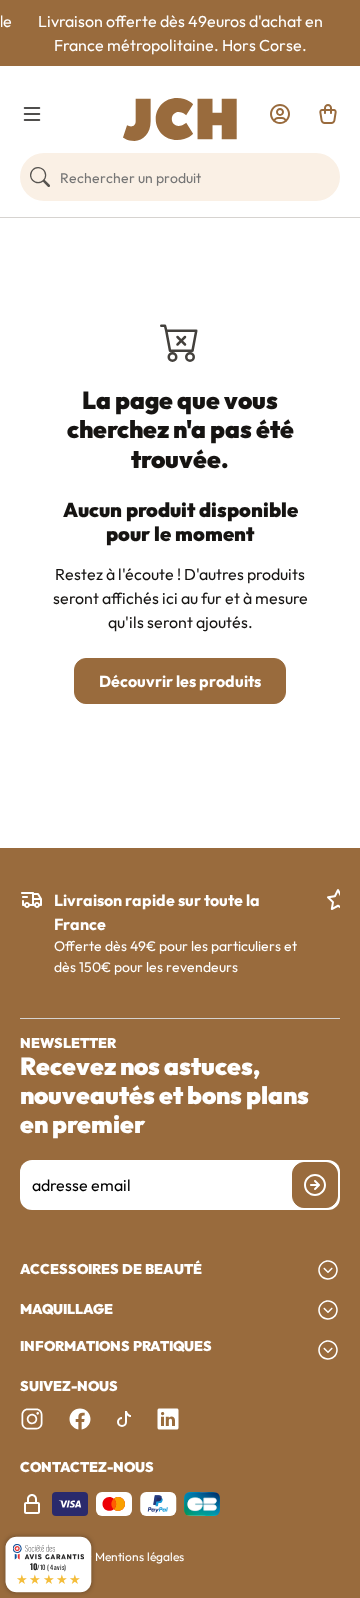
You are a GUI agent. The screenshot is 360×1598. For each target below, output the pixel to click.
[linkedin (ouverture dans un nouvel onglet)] (168, 1419)
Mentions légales (139, 1556)
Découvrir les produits (180, 681)
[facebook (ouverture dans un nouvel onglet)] (80, 1419)
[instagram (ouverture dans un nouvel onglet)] (32, 1419)
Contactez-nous (87, 1467)
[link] (280, 114)
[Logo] (180, 119)
